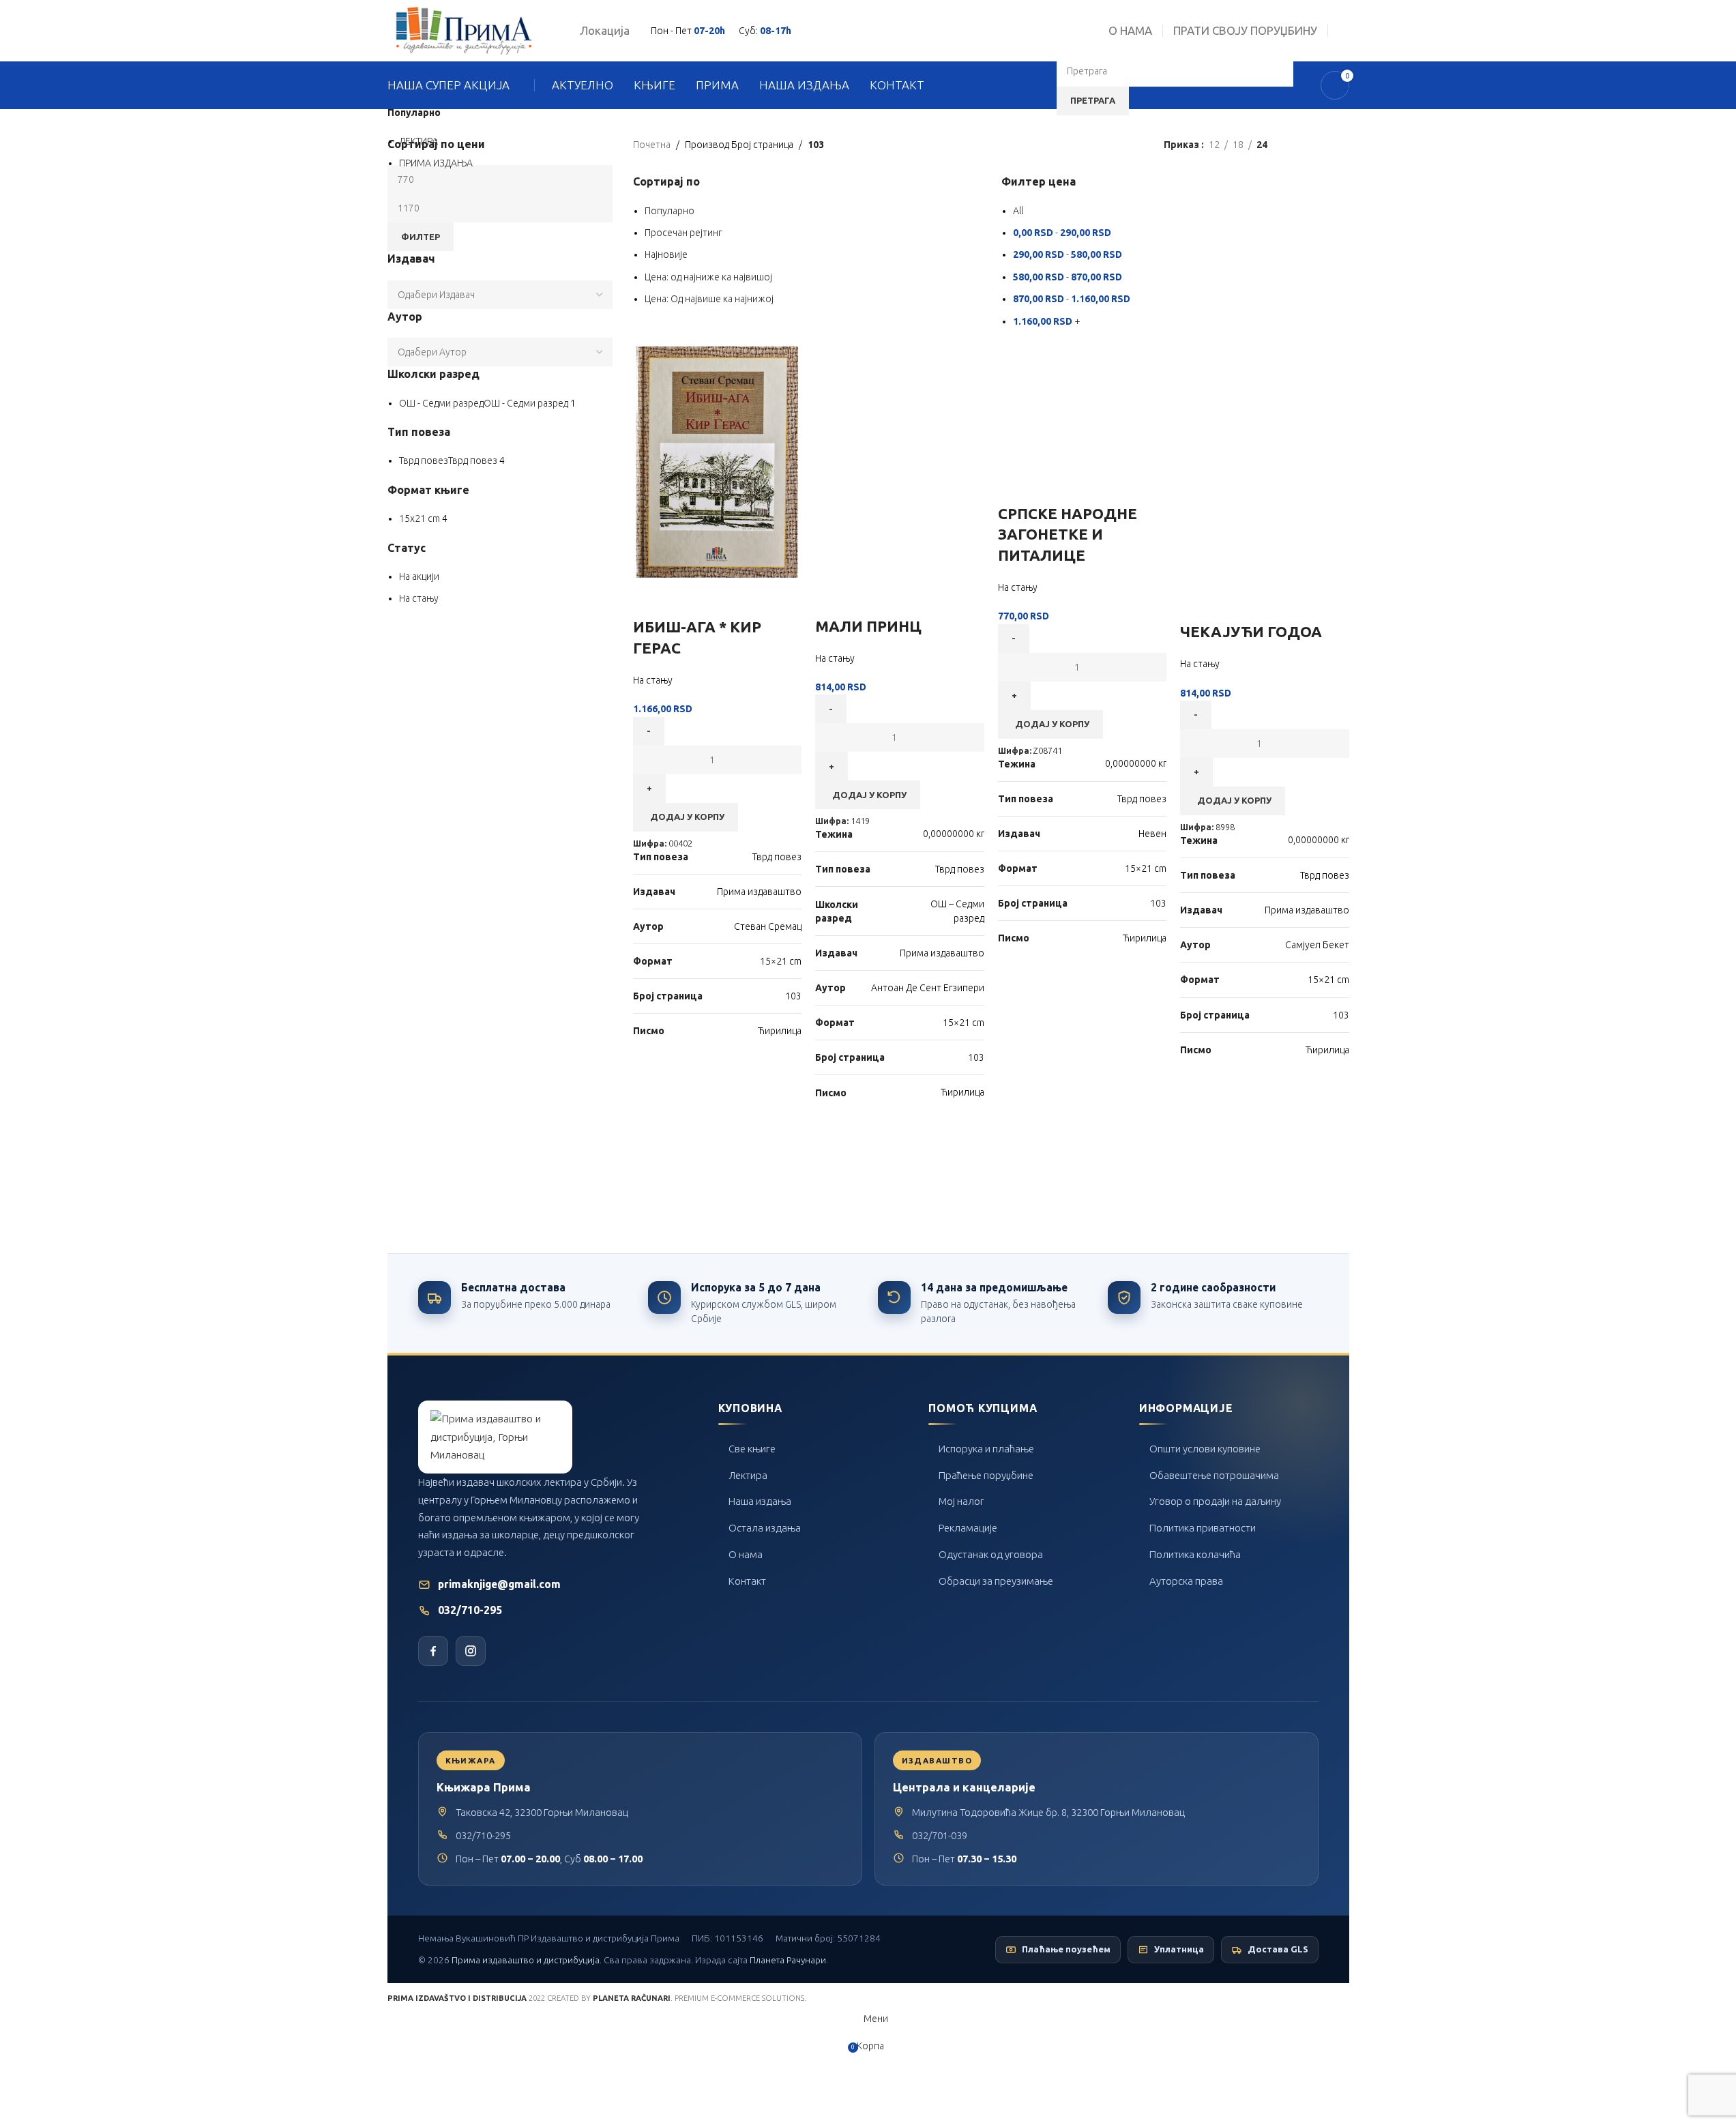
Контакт (747, 1581)
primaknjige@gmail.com (499, 1584)
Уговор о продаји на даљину (1215, 1501)
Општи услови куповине (1205, 1449)
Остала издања (765, 1528)
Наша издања (760, 1501)
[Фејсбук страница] (433, 1651)
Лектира (748, 1475)
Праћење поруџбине (986, 1475)
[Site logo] (464, 30)
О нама (746, 1554)
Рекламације (968, 1528)
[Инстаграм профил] (471, 1651)
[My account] (1344, 31)
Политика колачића (1195, 1554)
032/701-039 (940, 1835)
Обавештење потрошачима (1214, 1475)
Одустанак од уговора (991, 1554)
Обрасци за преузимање (996, 1581)
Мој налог (961, 1501)
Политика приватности (1203, 1528)
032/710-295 (470, 1610)
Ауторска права (1186, 1581)
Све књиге (752, 1449)
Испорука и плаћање (986, 1449)
